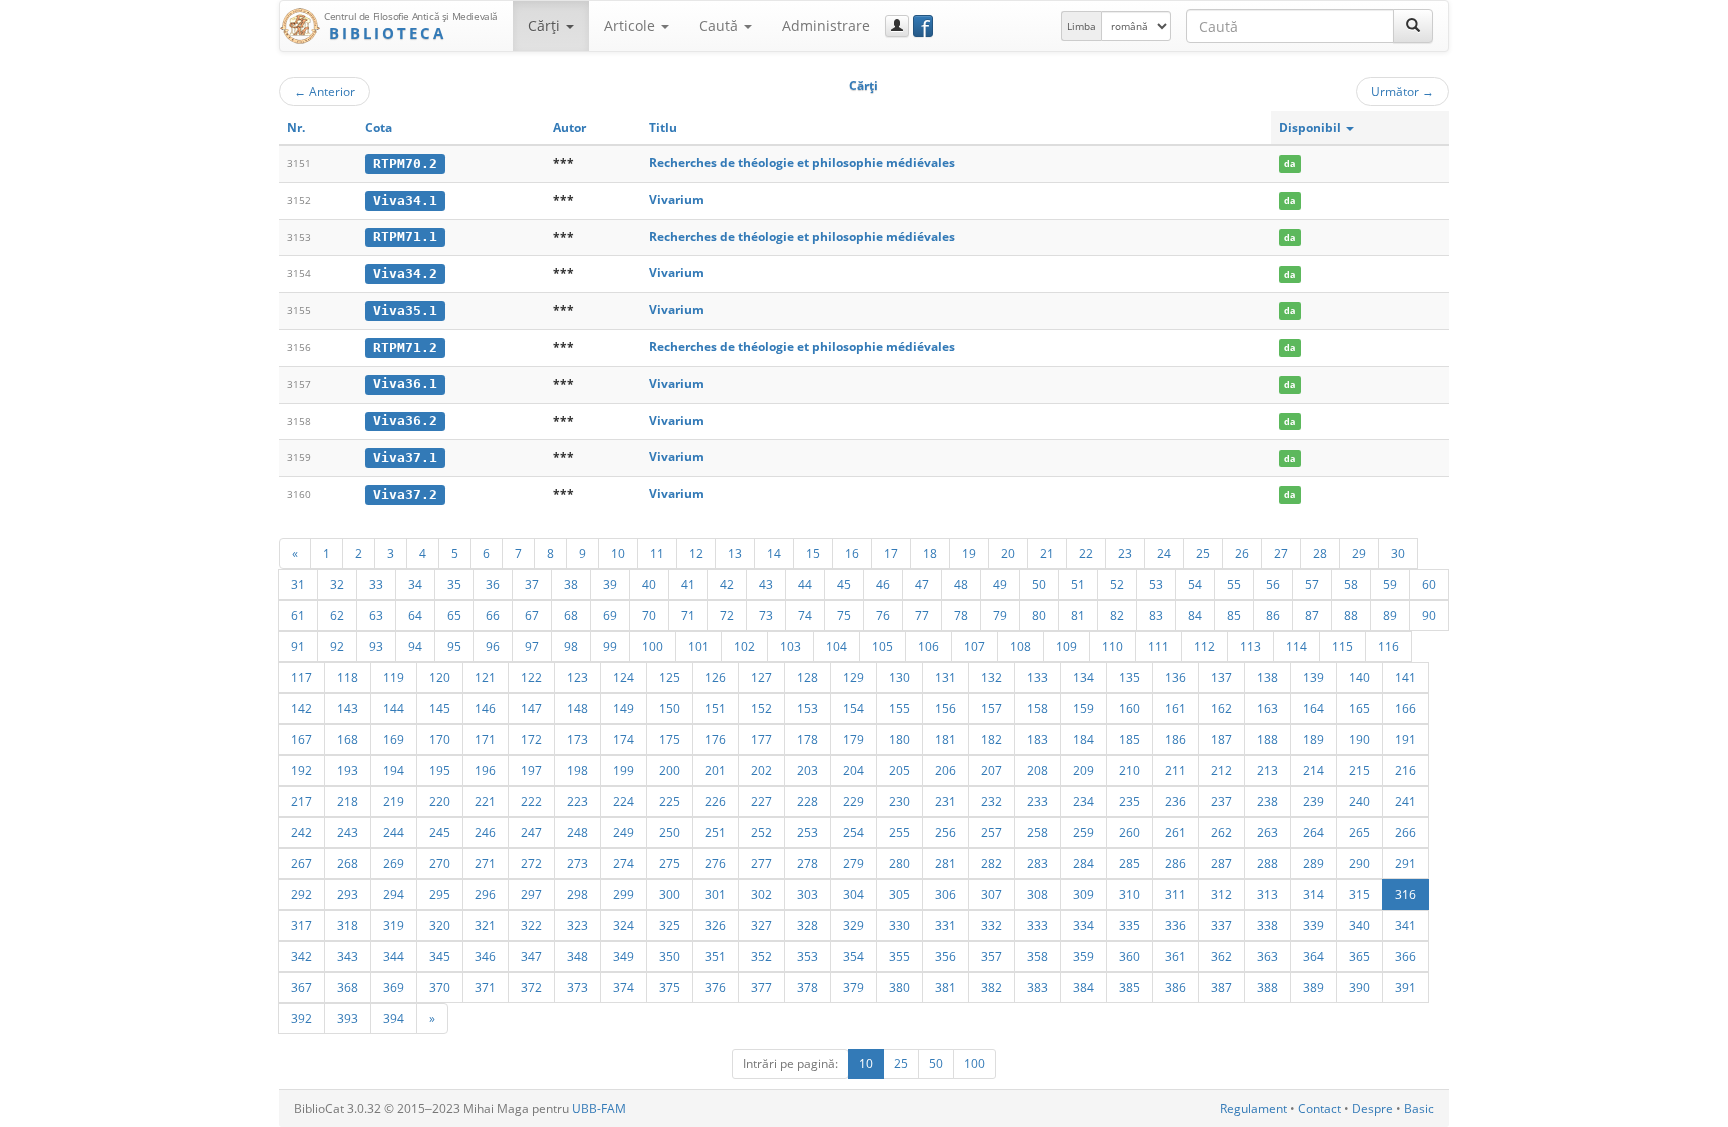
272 (531, 863)
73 (766, 615)
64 (415, 615)
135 (1129, 677)
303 (807, 894)
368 (347, 987)
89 (1390, 615)
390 (1359, 987)
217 (301, 801)
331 (945, 925)
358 (1037, 956)
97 (532, 646)
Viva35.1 (405, 310)
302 (761, 894)
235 (1129, 801)
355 (899, 956)
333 (1037, 925)
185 (1129, 739)
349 (623, 956)
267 (301, 863)
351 (715, 956)
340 (1359, 925)
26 (1242, 553)
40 (649, 584)
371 (485, 987)
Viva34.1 (405, 200)
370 (439, 987)
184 (1083, 739)
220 (439, 801)
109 (1066, 646)
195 (439, 770)
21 (1047, 553)
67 (532, 615)
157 (991, 708)
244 (393, 832)
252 (761, 832)
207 (991, 770)
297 (531, 894)
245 (439, 832)
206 (945, 770)
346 (485, 956)
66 (493, 615)
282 (991, 863)
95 (454, 646)
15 (813, 553)
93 (376, 646)
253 (807, 832)
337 (1221, 925)
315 (1359, 894)
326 (715, 925)
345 (439, 956)
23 (1125, 553)
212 (1221, 770)
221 (485, 801)
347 (531, 956)
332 (991, 925)
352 (761, 956)
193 (347, 770)
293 (347, 894)
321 (485, 925)
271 (485, 863)
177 (761, 739)
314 (1313, 894)
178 (807, 739)
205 (899, 770)
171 (485, 739)
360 (1129, 956)
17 (891, 553)
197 (531, 770)
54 (1195, 584)
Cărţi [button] (546, 25)
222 (531, 801)
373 (577, 987)
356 (945, 956)
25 (1203, 553)
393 (347, 1018)
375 (669, 987)
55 (1234, 584)
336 (1175, 925)
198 (577, 770)
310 (1129, 894)
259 (1083, 832)
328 (807, 925)
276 (715, 863)
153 (807, 708)
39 (610, 584)
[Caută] (1413, 26)
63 (376, 615)
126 (715, 677)
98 (571, 646)
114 (1296, 646)
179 (853, 739)
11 (657, 553)
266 (1405, 832)
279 (853, 863)
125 (669, 677)
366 (1405, 956)
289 (1313, 863)
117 (301, 677)
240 (1359, 801)
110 (1112, 646)
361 (1175, 956)
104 (836, 646)
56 (1273, 584)
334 (1083, 925)
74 (805, 615)
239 (1313, 801)
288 (1267, 863)
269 (393, 863)
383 (1037, 987)
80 (1039, 615)
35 (454, 584)
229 (853, 801)
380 (899, 987)
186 (1175, 739)
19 (969, 553)
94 (415, 646)
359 (1083, 956)
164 (1313, 708)
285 (1129, 863)
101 (698, 646)
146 (485, 708)
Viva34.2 (405, 273)
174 (623, 739)
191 (1405, 739)
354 (853, 956)
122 (531, 677)
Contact (1319, 1108)
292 (301, 894)
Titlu (663, 127)
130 (899, 677)
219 (393, 801)
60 (1429, 584)
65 (454, 615)
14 (774, 553)
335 (1129, 925)
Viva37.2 (405, 494)
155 (899, 708)
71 (688, 615)
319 (393, 925)
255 (899, 832)
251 (715, 832)
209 (1083, 770)
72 (727, 615)
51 (1078, 584)
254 (853, 832)
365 (1359, 956)
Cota (378, 127)
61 (298, 615)
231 (945, 801)
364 (1313, 956)
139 (1313, 677)
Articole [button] (631, 25)
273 (577, 863)
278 (807, 863)
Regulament (1253, 1108)
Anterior (324, 91)
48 (961, 584)
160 (1129, 708)
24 (1164, 553)
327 (761, 925)
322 (531, 925)
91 (298, 646)
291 (1405, 863)
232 (991, 801)
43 (766, 584)
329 (853, 925)
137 (1221, 677)
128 (807, 677)
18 (930, 553)
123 (577, 677)
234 (1083, 801)
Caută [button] (720, 25)
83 (1156, 615)
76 (883, 615)
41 (688, 584)
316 (1405, 894)
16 (852, 553)
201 (715, 770)
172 (531, 739)
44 (805, 584)
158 (1037, 708)
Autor (569, 127)
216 (1405, 770)
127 (761, 677)
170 (439, 739)
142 (301, 708)
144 (393, 708)
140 (1359, 677)
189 (1313, 739)
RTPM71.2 (405, 347)
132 (991, 677)
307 (991, 894)
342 (301, 956)
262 (1221, 832)
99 (610, 646)
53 (1156, 584)
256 (945, 832)
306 (945, 894)
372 (531, 987)
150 (669, 708)
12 (696, 553)
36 (493, 584)
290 (1359, 863)
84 (1195, 615)
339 (1313, 925)
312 (1221, 894)
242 (301, 832)
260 (1129, 832)
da (1289, 163)
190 (1359, 739)
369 (393, 987)
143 (347, 708)
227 (761, 801)
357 (991, 956)
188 (1267, 739)
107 (974, 646)
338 (1267, 925)
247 (531, 832)
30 (1398, 553)
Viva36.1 (405, 383)
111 (1158, 646)
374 (623, 987)
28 (1320, 553)
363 (1267, 956)
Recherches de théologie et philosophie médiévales (802, 162)
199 (623, 770)
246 (485, 832)
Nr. (296, 127)
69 (610, 615)
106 (928, 646)
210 (1129, 770)
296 (485, 894)
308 (1037, 894)
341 (1405, 925)
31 (298, 584)
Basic (1419, 1108)
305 (899, 894)
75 (844, 615)
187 (1221, 739)
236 (1175, 801)
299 (623, 894)
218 (347, 801)
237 (1221, 801)
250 (669, 832)
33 (376, 584)
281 (945, 863)
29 (1359, 553)
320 (439, 925)
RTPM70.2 (405, 163)
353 (807, 956)
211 (1175, 770)
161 (1175, 708)
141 (1405, 677)
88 (1351, 615)
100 (652, 646)
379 (853, 987)
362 (1221, 956)
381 (945, 987)
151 (715, 708)
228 (807, 801)
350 (669, 956)
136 (1175, 677)
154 (853, 708)
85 (1234, 615)
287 (1221, 863)
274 (623, 863)
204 (853, 770)
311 (1175, 894)
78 (961, 615)
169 (393, 739)
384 (1083, 987)
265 (1359, 832)
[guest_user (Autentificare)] (897, 26)
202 (761, 770)
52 (1117, 584)
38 (571, 584)
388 (1267, 987)
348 (577, 956)
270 (439, 863)
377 (761, 987)
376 (715, 987)
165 (1359, 708)
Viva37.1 (405, 457)
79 (1000, 615)
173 (577, 739)
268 (347, 863)
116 (1388, 646)
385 (1129, 987)
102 (744, 646)
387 (1221, 987)
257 (991, 832)
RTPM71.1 (405, 236)
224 (623, 801)
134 (1083, 677)
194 (393, 770)
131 (945, 677)
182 (991, 739)
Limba (1081, 26)
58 (1351, 584)
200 (669, 770)
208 (1037, 770)
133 (1037, 677)
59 (1390, 584)
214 (1313, 770)
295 (439, 894)
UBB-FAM (599, 1108)
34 (415, 584)
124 (623, 677)
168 (347, 739)
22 (1086, 553)
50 (1039, 584)
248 (577, 832)
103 (790, 646)
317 (301, 925)
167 (301, 739)
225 (669, 801)
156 (945, 708)
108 (1020, 646)
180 (899, 739)
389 (1313, 987)
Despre (1372, 1108)
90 (1429, 615)
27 (1281, 553)
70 (649, 615)
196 (485, 770)
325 (669, 925)
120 (439, 677)
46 (883, 584)
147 (531, 708)
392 (301, 1018)
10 (618, 553)
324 (623, 925)
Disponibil (1311, 127)
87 (1312, 615)
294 (393, 894)
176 (715, 739)
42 (727, 584)
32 (337, 584)
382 (991, 987)
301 (715, 894)
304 (853, 894)
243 (347, 832)
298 (577, 894)
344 (393, 956)
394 (393, 1018)
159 (1083, 708)
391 (1405, 987)
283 (1037, 863)
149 (623, 708)
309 (1083, 894)
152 (761, 708)
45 (844, 584)
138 (1267, 677)
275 (669, 863)
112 (1204, 646)
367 (301, 987)
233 (1037, 801)
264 (1313, 832)
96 (493, 646)
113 (1250, 646)
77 (922, 615)
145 (439, 708)
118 (347, 677)
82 (1117, 615)
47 (922, 584)
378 (807, 987)
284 (1083, 863)
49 (1000, 584)
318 (347, 925)
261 (1175, 832)
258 (1037, 832)
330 (899, 925)
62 (337, 615)
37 (532, 584)
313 (1267, 894)
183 (1037, 739)
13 (735, 553)
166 (1405, 708)
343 (347, 956)
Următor (1402, 91)
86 (1273, 615)
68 (571, 615)
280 (899, 863)
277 (761, 863)
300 (669, 894)
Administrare (826, 25)
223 (577, 801)
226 (715, 801)
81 (1078, 615)
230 (899, 801)
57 (1312, 584)
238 (1267, 801)
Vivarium (676, 199)
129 (853, 677)
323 (577, 925)
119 (393, 677)
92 (337, 646)
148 (577, 708)
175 (669, 739)
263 (1267, 832)
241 (1405, 801)
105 (882, 646)
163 (1267, 708)
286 (1175, 863)
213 (1267, 770)
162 (1221, 708)
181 (945, 739)
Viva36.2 (405, 420)
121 (485, 677)
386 (1175, 987)
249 (623, 832)
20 (1008, 553)
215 (1359, 770)
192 (301, 770)
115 (1342, 646)
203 (807, 770)
